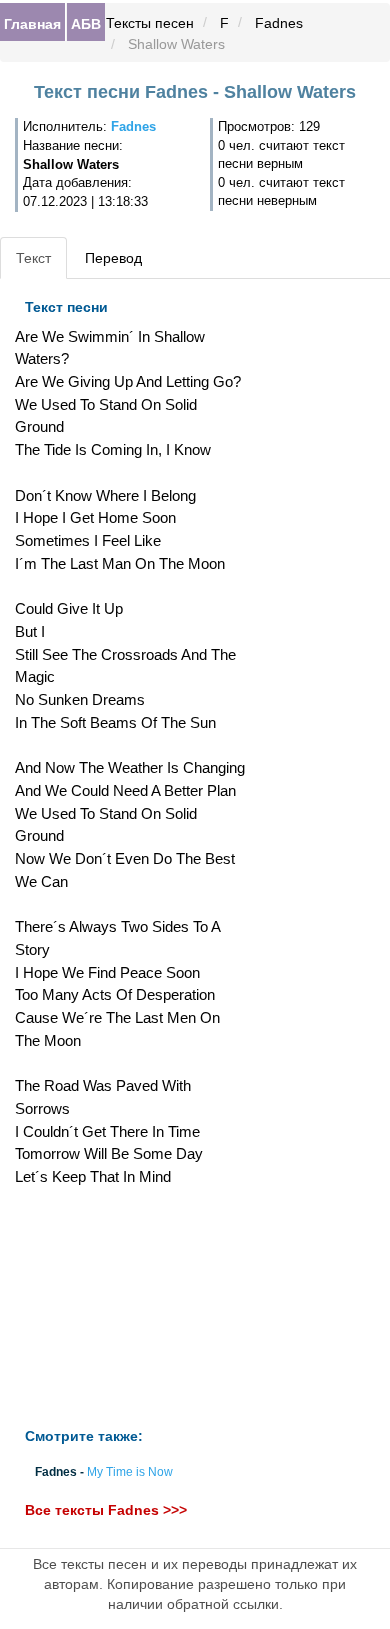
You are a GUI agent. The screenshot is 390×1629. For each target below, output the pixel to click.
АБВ (86, 23)
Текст (33, 258)
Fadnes (279, 23)
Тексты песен (150, 23)
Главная (32, 23)
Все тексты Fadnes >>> (106, 1510)
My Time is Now (130, 1472)
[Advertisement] (130, 1308)
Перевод (113, 258)
